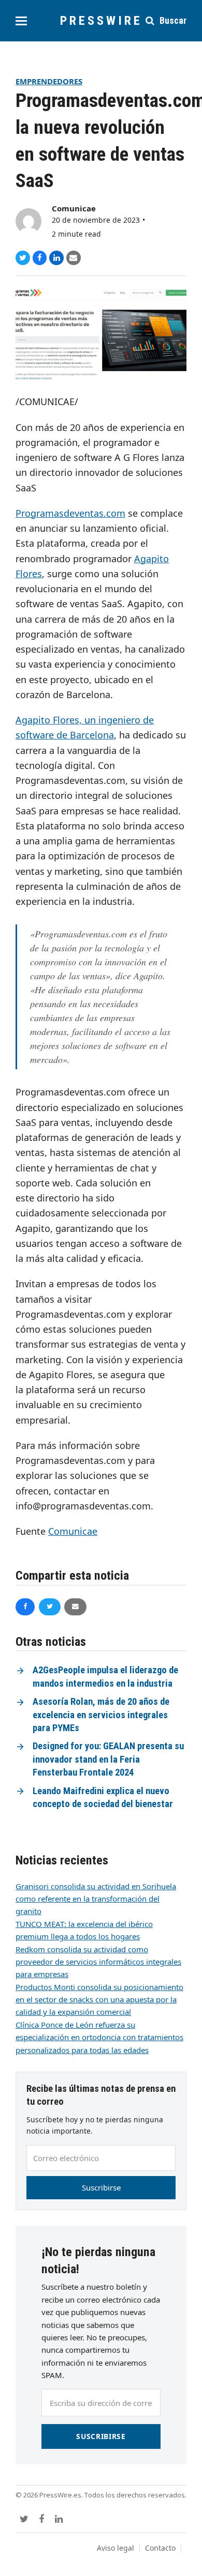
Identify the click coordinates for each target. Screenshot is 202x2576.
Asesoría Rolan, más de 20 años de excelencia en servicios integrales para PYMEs (101, 1715)
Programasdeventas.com (70, 513)
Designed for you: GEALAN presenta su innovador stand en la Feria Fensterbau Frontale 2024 (108, 1759)
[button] (21, 21)
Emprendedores (49, 81)
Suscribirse (101, 2187)
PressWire (101, 21)
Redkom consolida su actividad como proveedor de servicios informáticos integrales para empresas (98, 1962)
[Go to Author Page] (28, 220)
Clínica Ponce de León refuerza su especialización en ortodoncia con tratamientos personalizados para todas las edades (99, 2037)
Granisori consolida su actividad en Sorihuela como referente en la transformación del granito (96, 1899)
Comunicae (74, 208)
